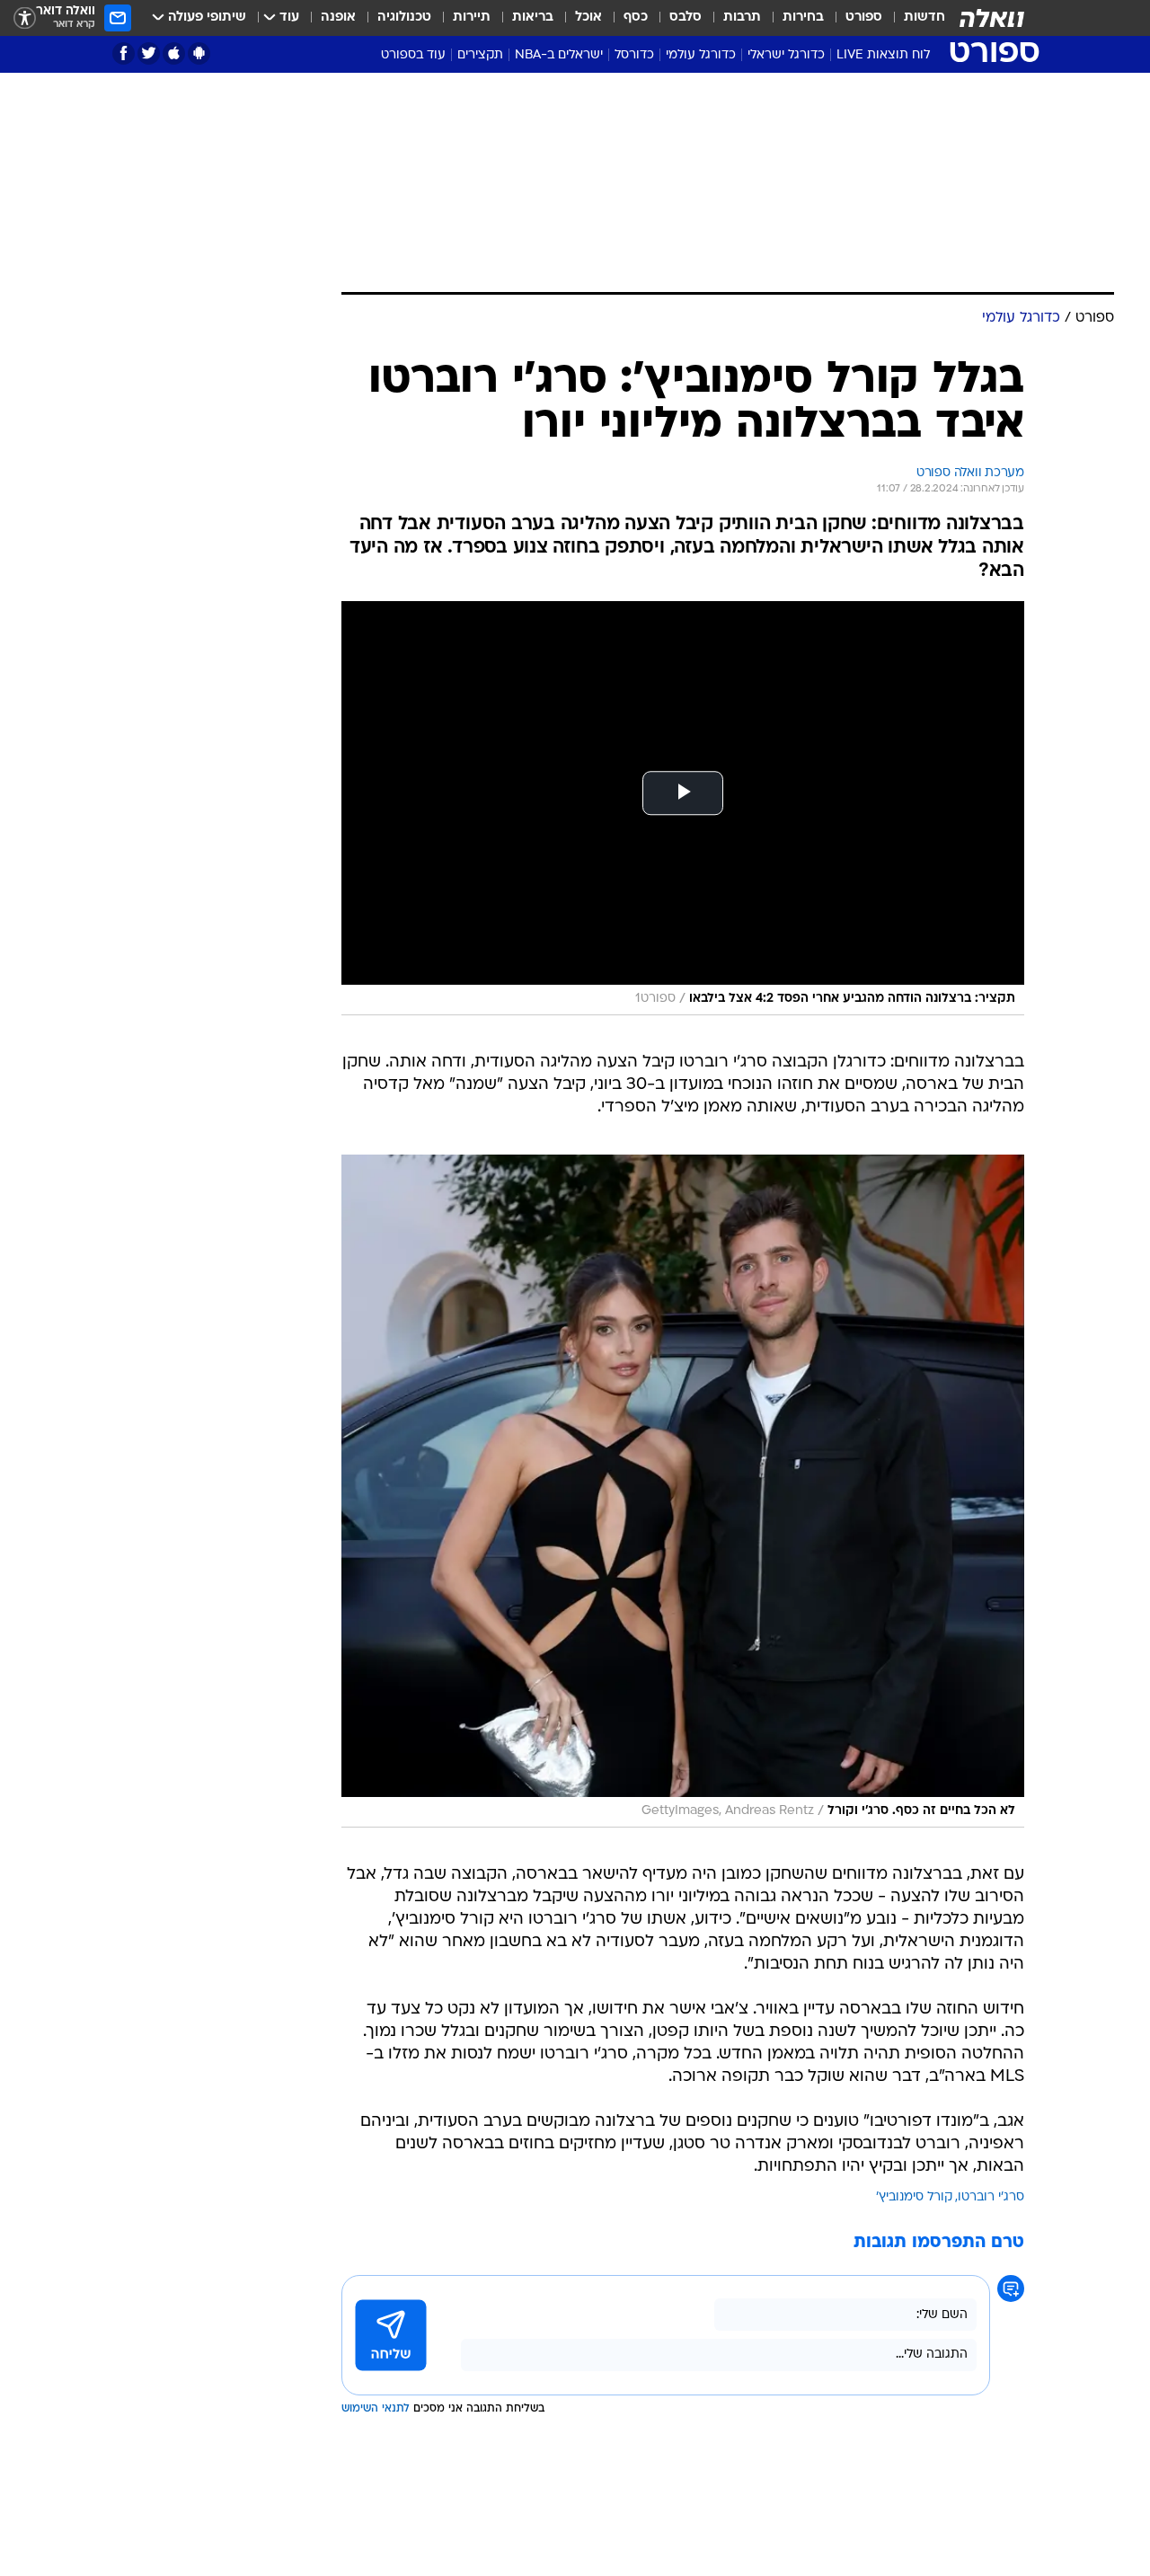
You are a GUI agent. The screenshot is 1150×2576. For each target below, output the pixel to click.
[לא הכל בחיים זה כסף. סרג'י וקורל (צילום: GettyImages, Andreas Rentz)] (683, 1491)
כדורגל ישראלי (786, 55)
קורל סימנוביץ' (914, 2197)
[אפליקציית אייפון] (174, 53)
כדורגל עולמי (701, 55)
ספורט (864, 18)
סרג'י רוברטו (991, 2197)
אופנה (338, 18)
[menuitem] (914, 18)
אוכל (588, 18)
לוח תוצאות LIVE (883, 55)
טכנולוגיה (404, 18)
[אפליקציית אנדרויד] (199, 53)
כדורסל (634, 55)
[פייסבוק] (124, 53)
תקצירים (480, 55)
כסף (636, 18)
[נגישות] (25, 18)
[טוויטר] (149, 53)
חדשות (924, 18)
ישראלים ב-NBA (559, 55)
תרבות (742, 18)
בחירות (803, 18)
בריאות (533, 18)
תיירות (472, 18)
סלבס (686, 18)
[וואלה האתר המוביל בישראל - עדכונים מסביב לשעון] (992, 18)
